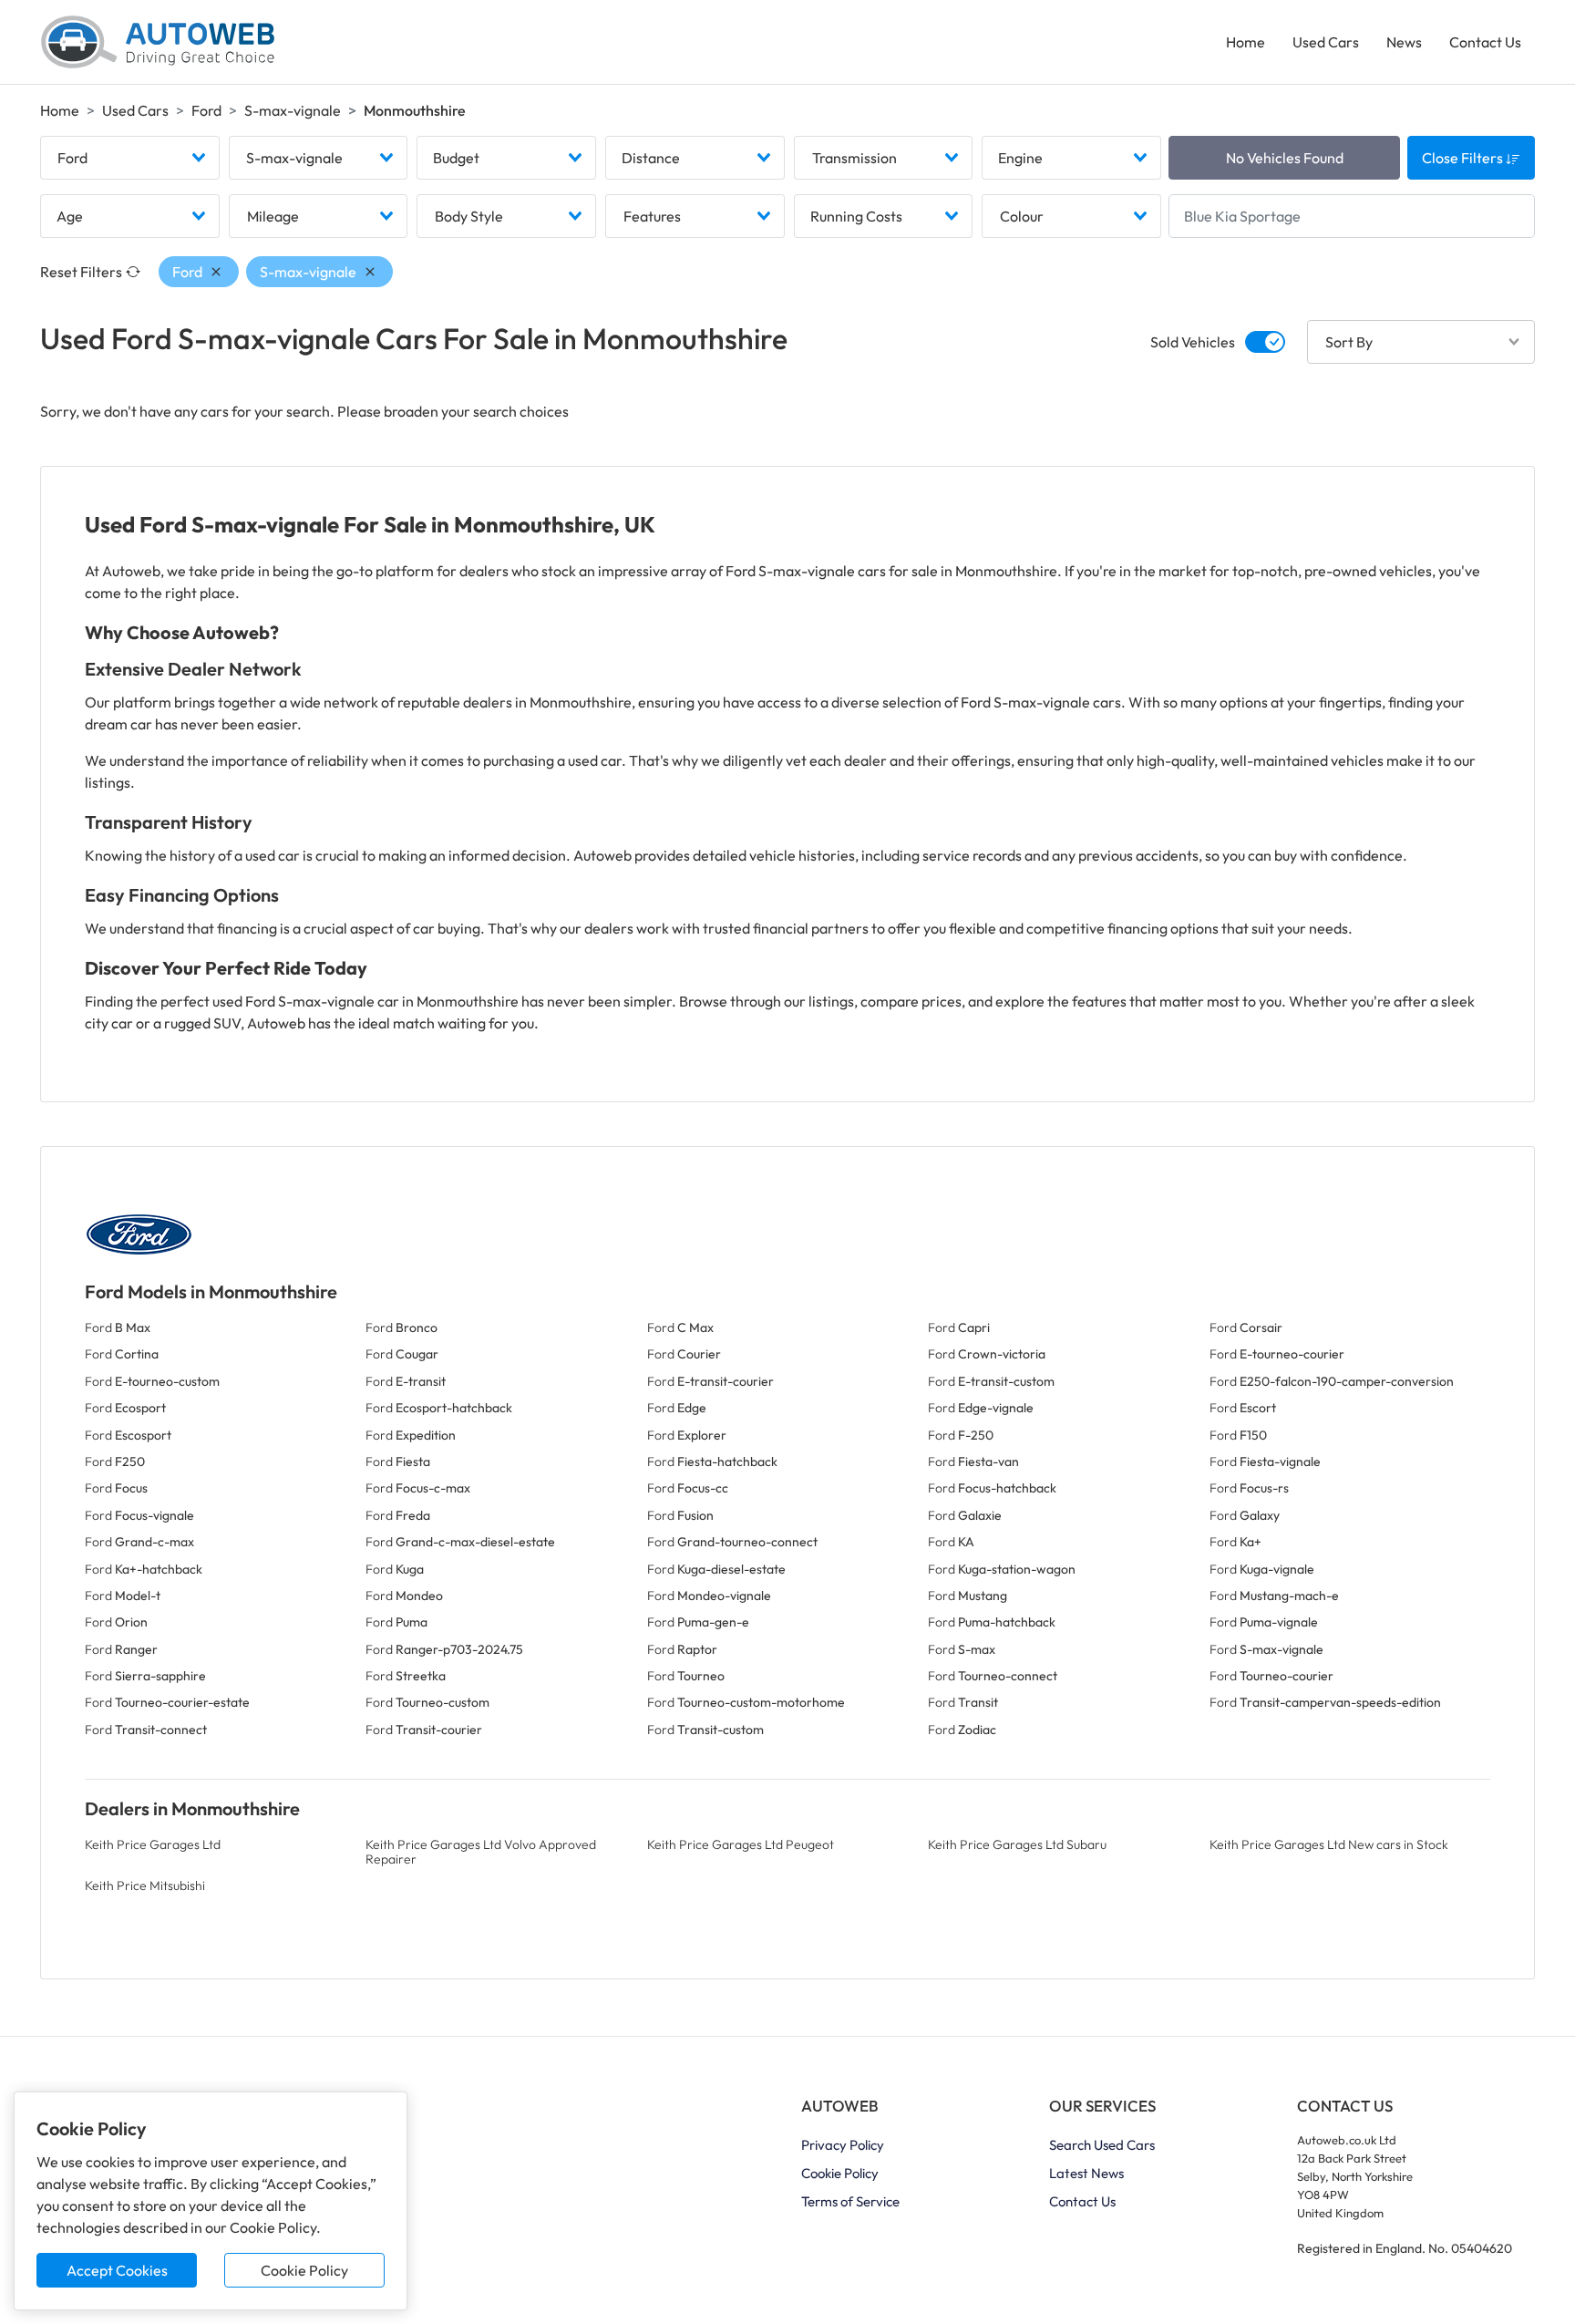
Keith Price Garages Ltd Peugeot (741, 1844)
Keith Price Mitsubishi (145, 1885)
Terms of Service (850, 2201)
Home (1246, 42)
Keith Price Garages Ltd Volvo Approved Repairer (481, 1851)
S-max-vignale (293, 110)
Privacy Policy (843, 2145)
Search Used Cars (1102, 2145)
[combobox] (130, 158)
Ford (206, 110)
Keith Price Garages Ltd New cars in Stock (1329, 1844)
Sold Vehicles (1193, 342)
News (1404, 42)
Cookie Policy (304, 2270)
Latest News (1086, 2173)
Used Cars (1326, 42)
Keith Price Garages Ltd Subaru (1017, 1844)
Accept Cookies (117, 2270)
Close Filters (1464, 158)
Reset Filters (81, 272)
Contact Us (1485, 42)
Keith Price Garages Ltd (153, 1844)
